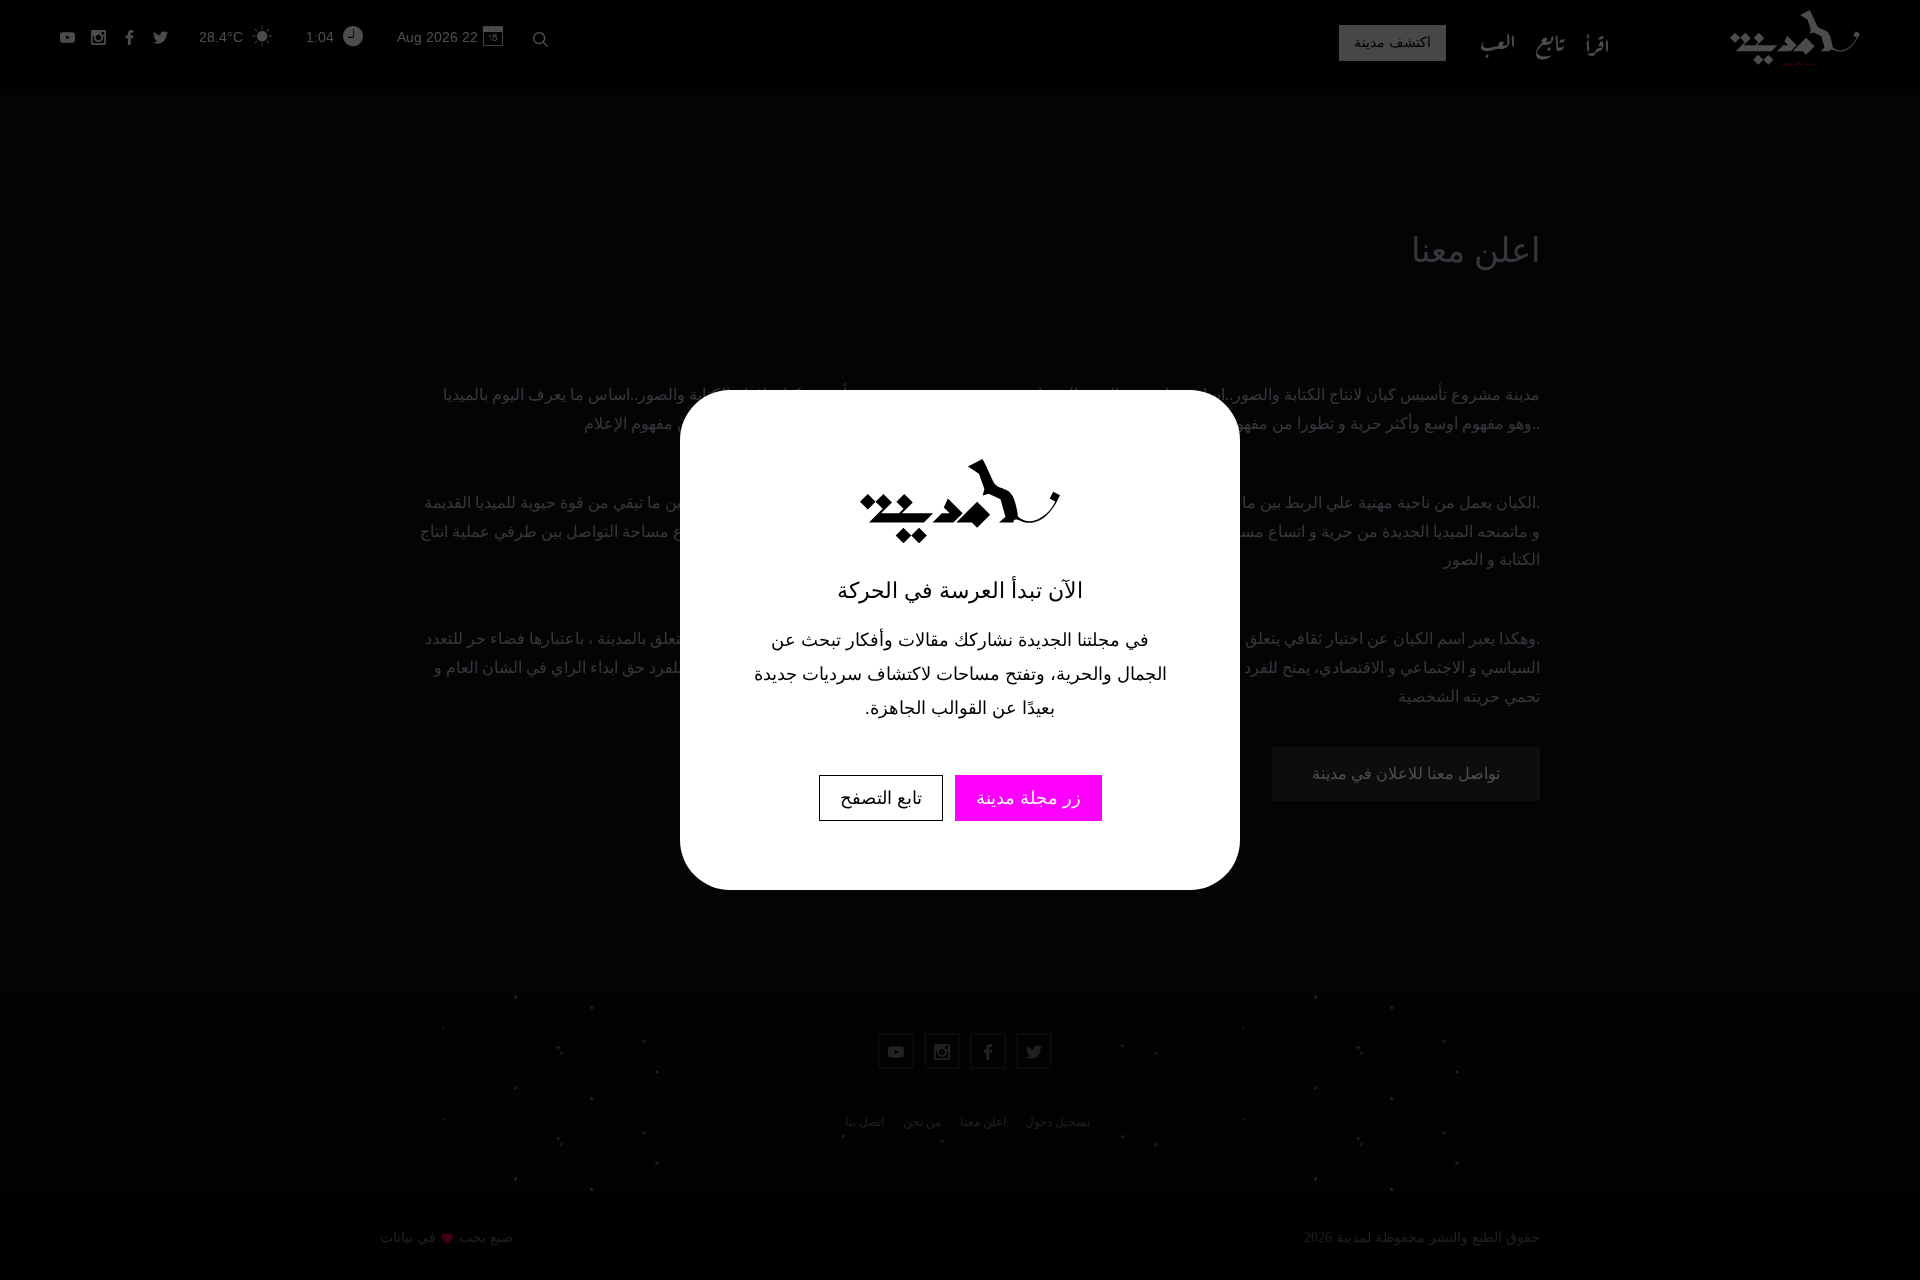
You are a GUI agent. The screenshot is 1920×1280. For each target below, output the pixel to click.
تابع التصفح (881, 798)
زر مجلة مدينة (1028, 798)
